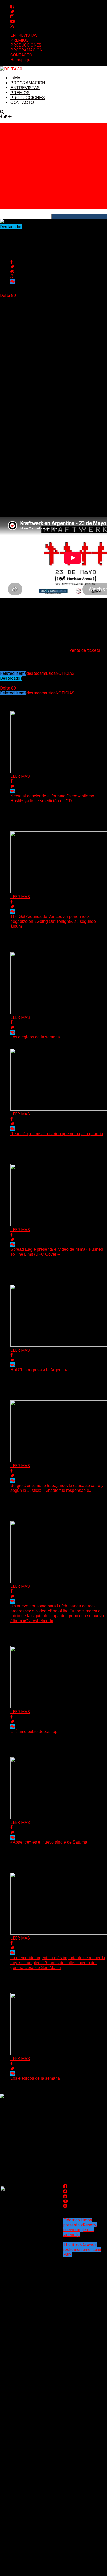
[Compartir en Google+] (12, 277)
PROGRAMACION (26, 50)
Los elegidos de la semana (35, 1037)
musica (49, 673)
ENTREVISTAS (24, 35)
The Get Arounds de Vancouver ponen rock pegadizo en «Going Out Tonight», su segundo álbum (53, 921)
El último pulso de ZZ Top (34, 1731)
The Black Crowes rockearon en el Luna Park (82, 2249)
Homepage (20, 60)
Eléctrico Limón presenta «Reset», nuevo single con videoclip (80, 2227)
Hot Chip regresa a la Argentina (39, 1370)
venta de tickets (85, 650)
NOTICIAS (65, 673)
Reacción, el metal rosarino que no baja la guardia (57, 1134)
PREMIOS (19, 40)
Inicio (15, 78)
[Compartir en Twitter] (12, 267)
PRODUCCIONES (26, 45)
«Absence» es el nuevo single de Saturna (49, 1842)
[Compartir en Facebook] (12, 262)
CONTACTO (21, 55)
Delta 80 (8, 295)
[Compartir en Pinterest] (12, 272)
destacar (35, 673)
